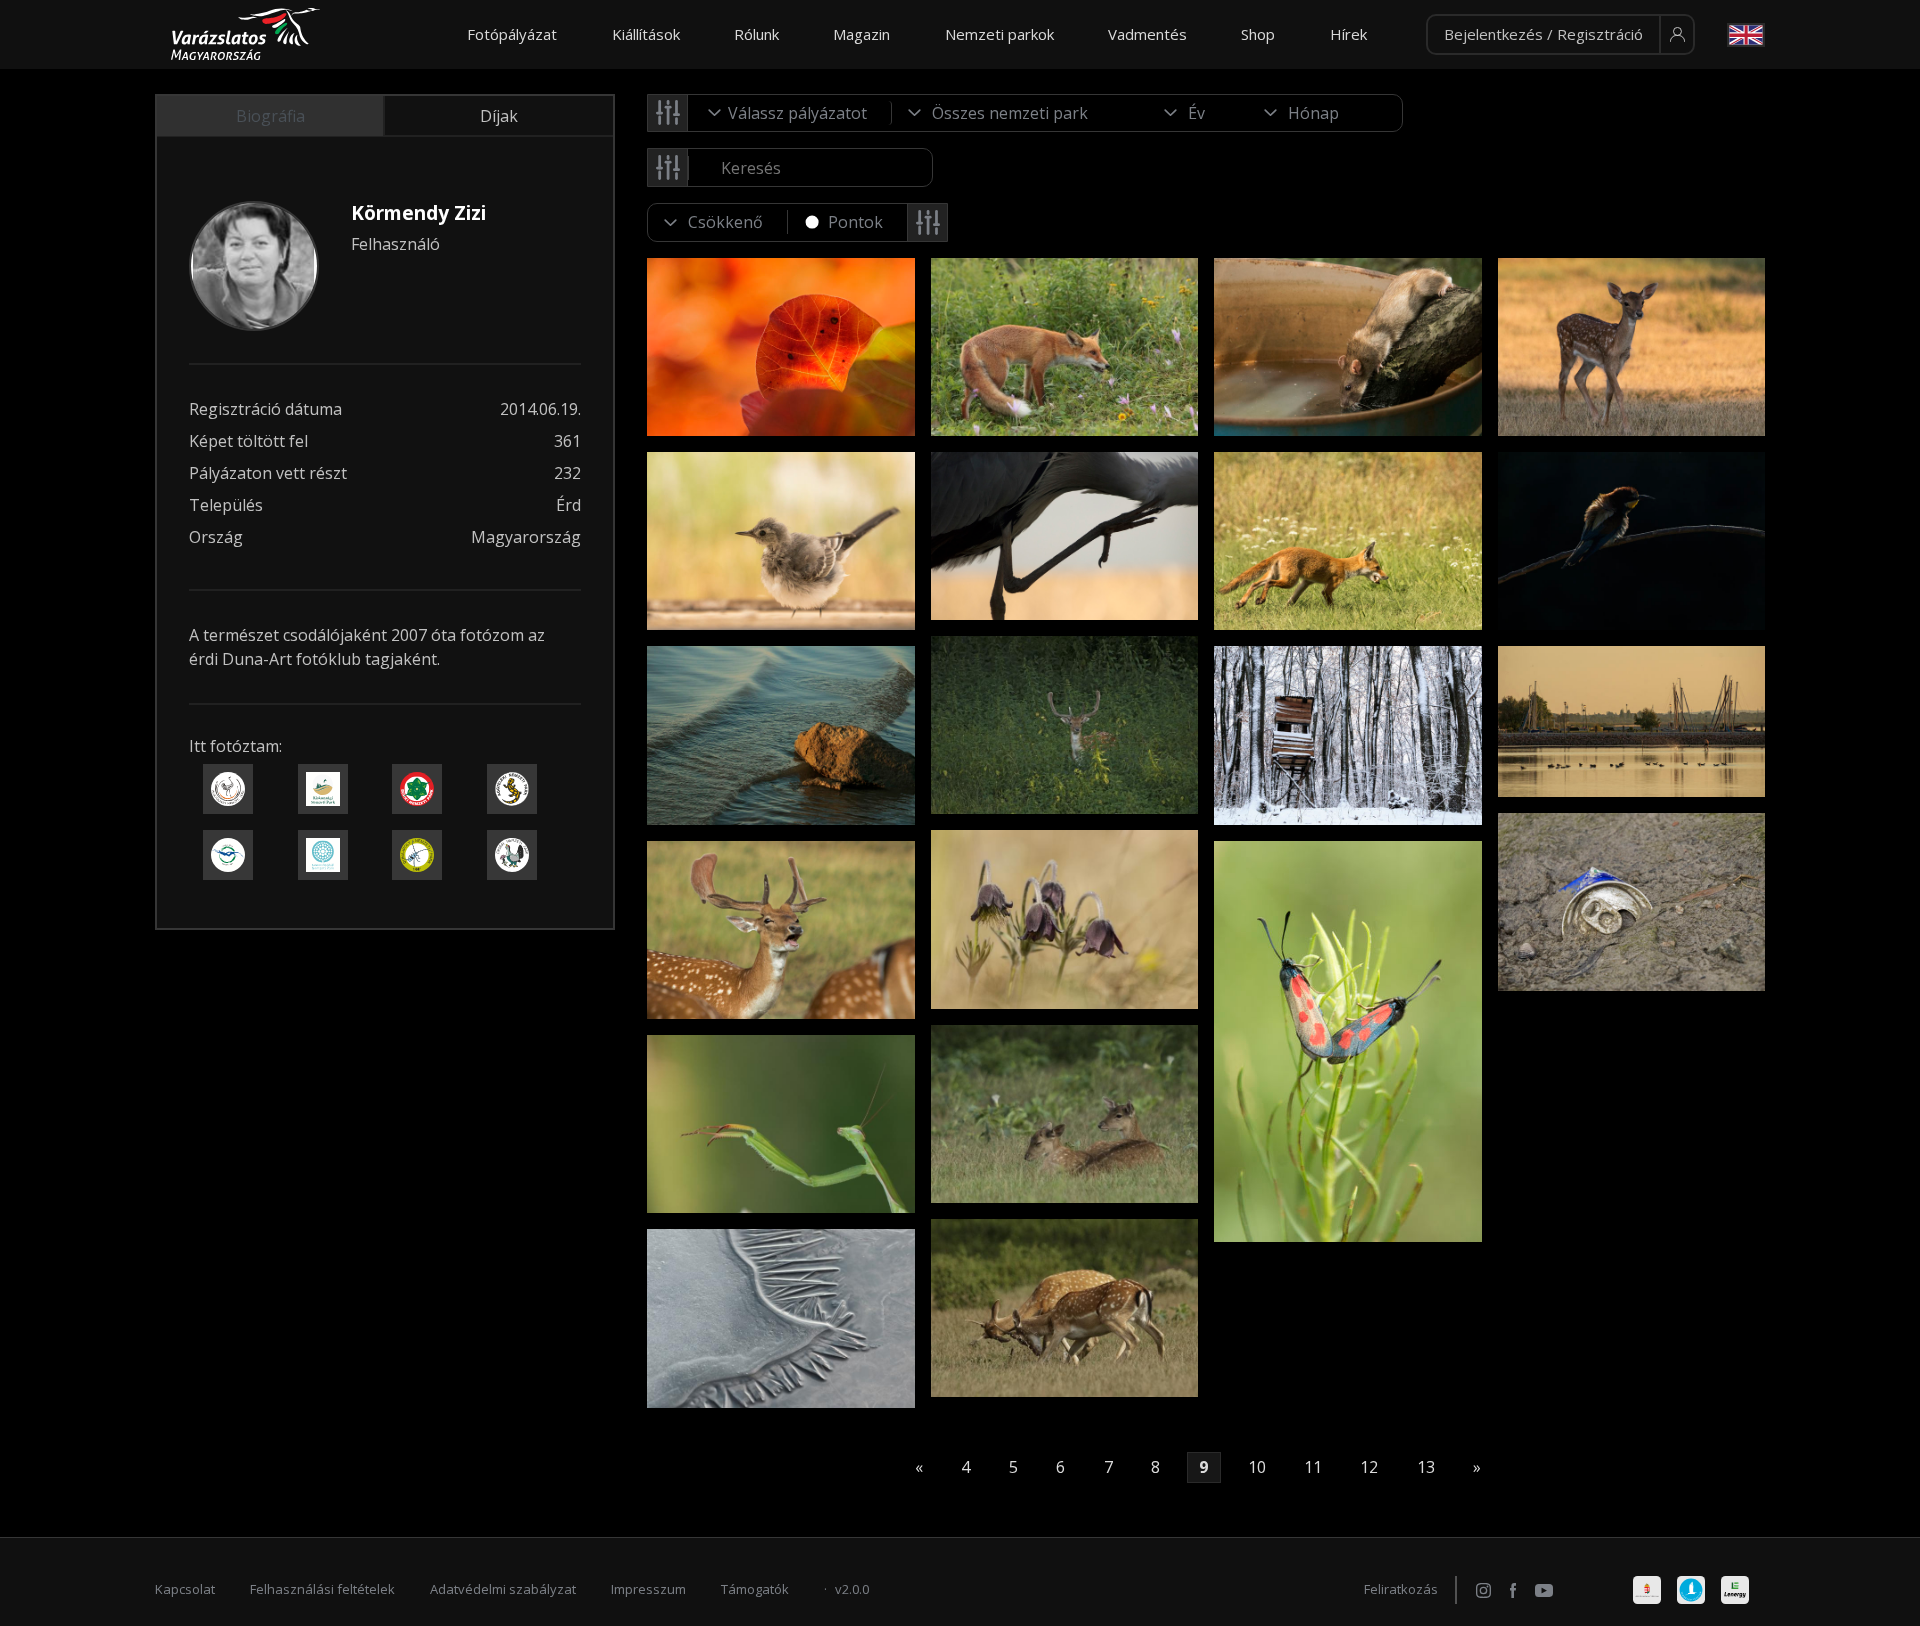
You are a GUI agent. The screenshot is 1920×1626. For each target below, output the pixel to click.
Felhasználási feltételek (322, 1589)
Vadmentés (1147, 34)
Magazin (861, 34)
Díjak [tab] (499, 116)
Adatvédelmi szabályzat (503, 1589)
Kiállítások (646, 34)
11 (1313, 1468)
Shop (1258, 34)
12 (1369, 1468)
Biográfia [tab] (270, 116)
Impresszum (648, 1589)
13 (1426, 1468)
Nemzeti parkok (999, 34)
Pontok (855, 222)
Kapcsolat (185, 1589)
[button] (1560, 35)
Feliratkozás (1401, 1589)
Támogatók (755, 1589)
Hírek (1348, 34)
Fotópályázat (512, 34)
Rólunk (756, 34)
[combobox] (790, 113)
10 (1257, 1468)
